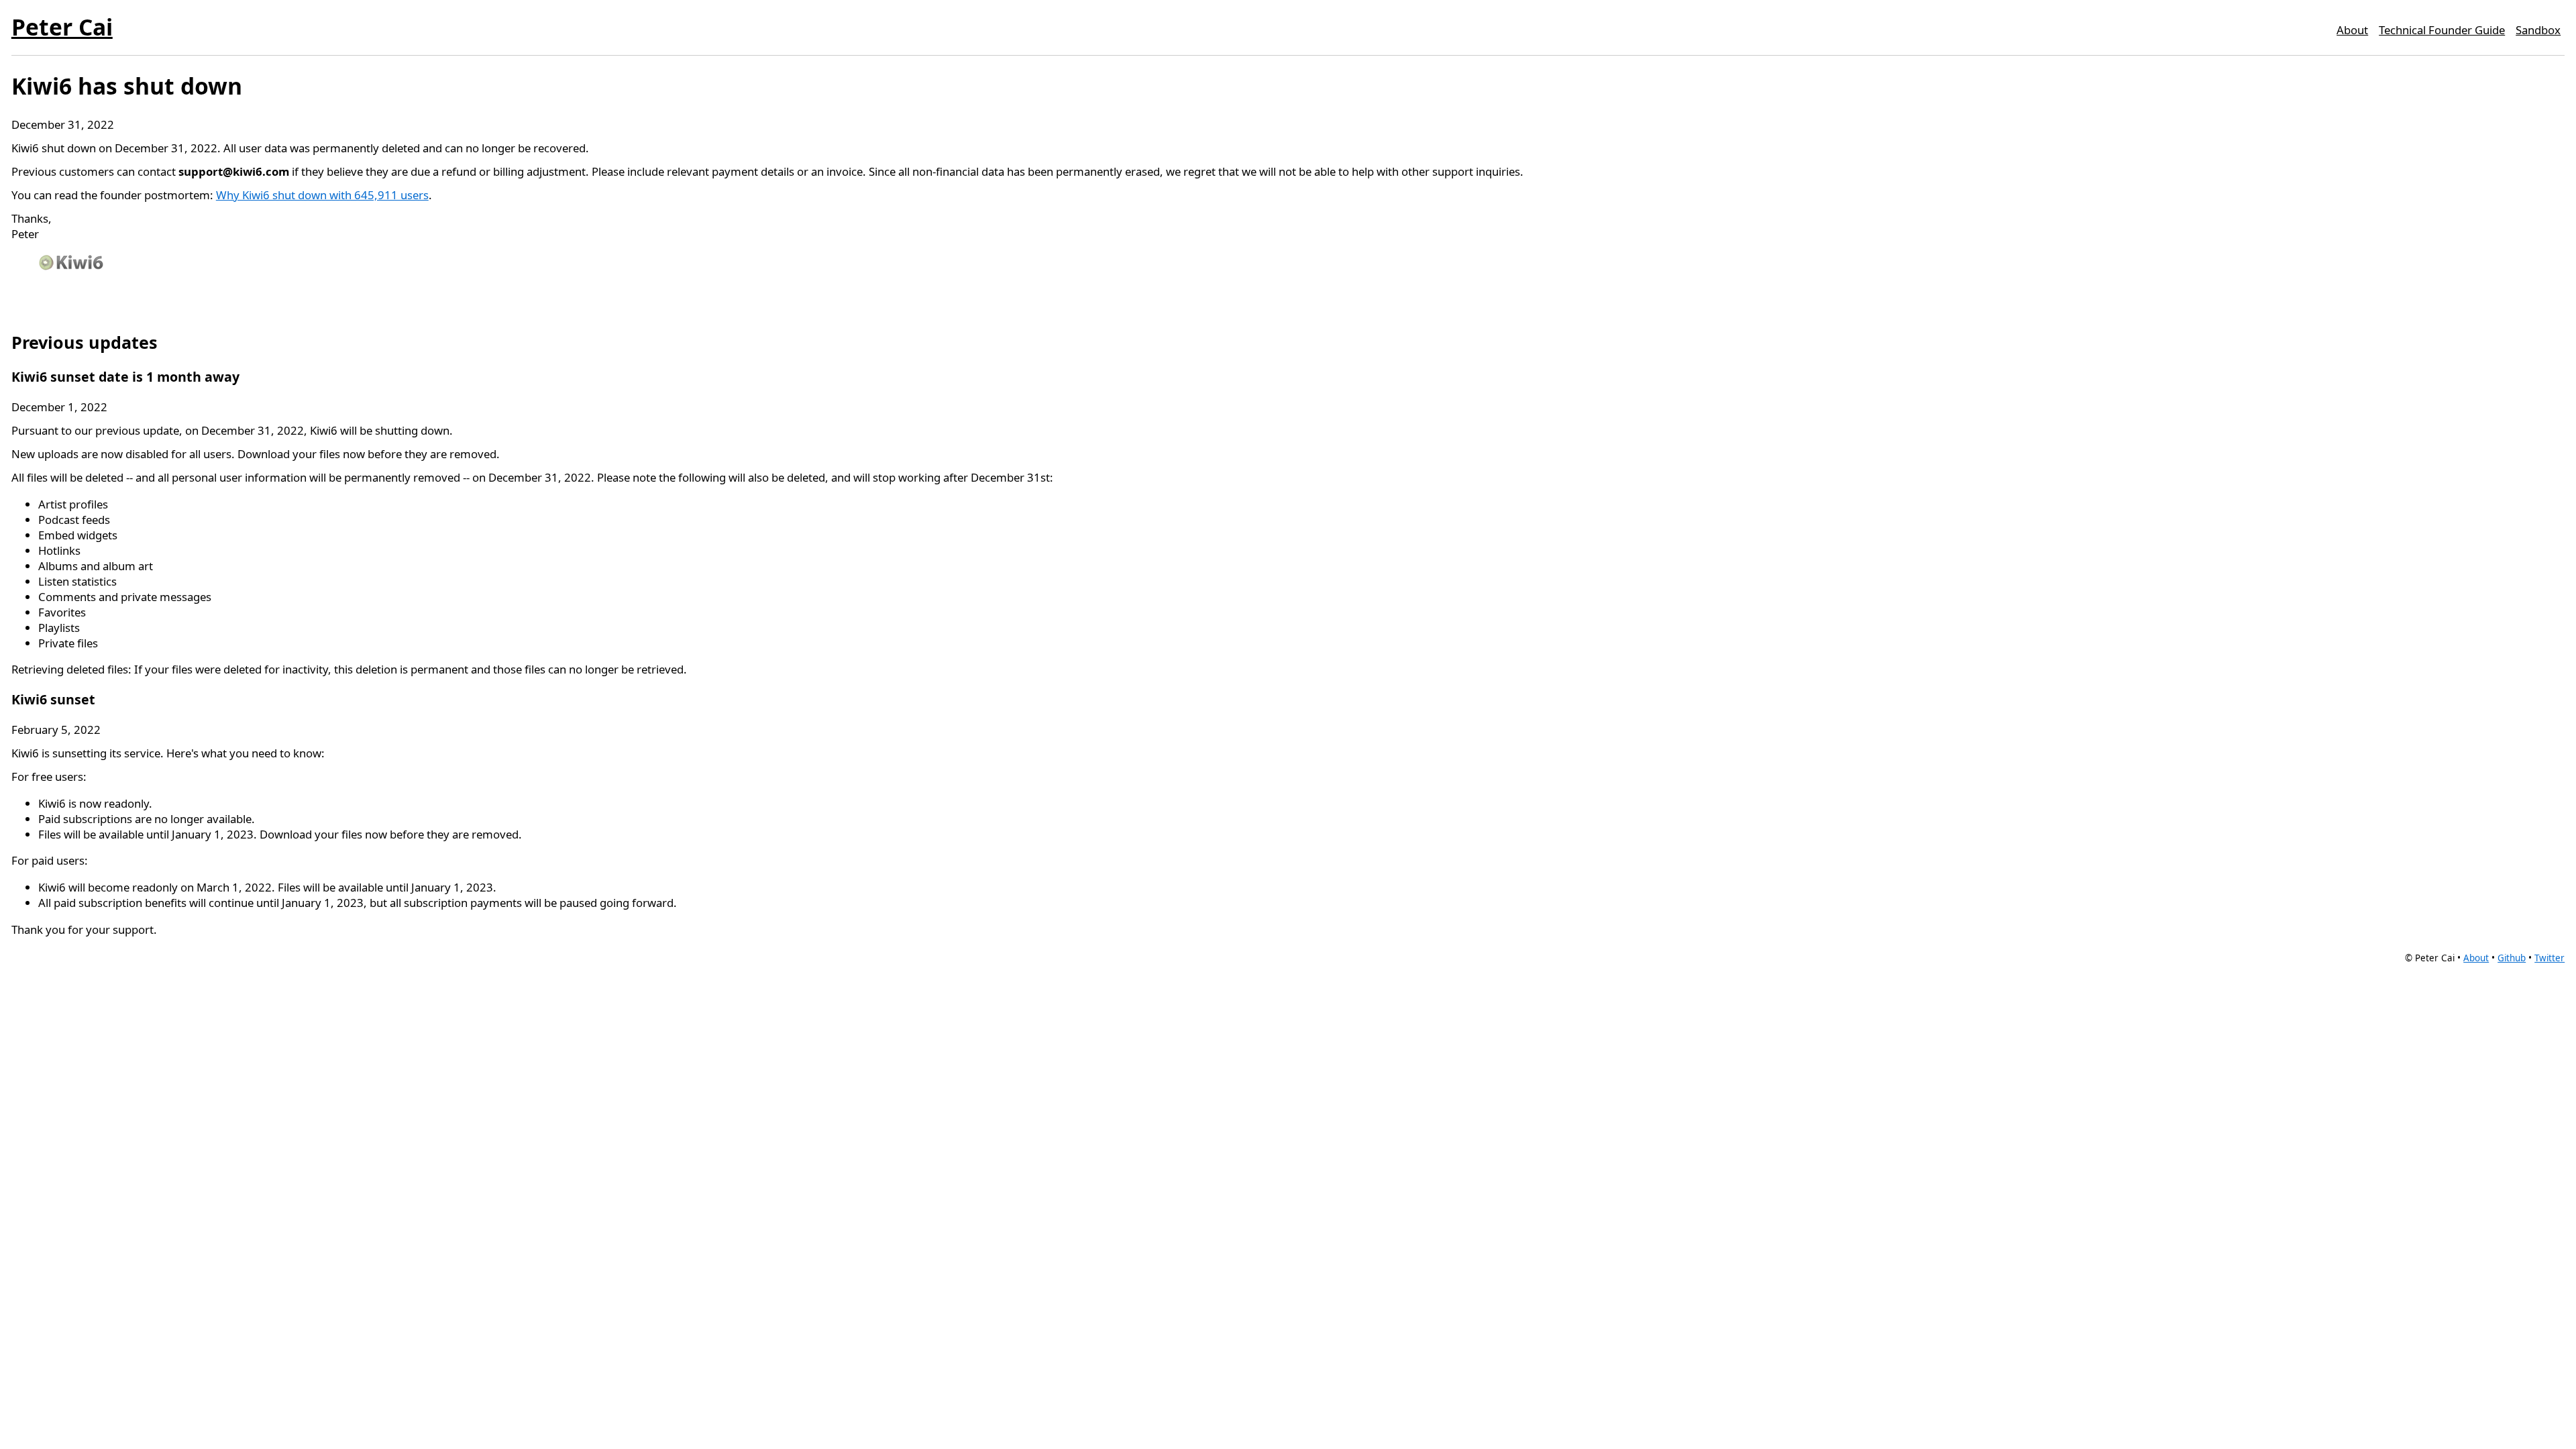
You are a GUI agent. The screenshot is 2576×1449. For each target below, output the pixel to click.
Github (2512, 958)
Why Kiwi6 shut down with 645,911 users (322, 195)
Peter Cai (62, 27)
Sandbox (2538, 30)
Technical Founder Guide (2442, 30)
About (2352, 30)
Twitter (2550, 958)
